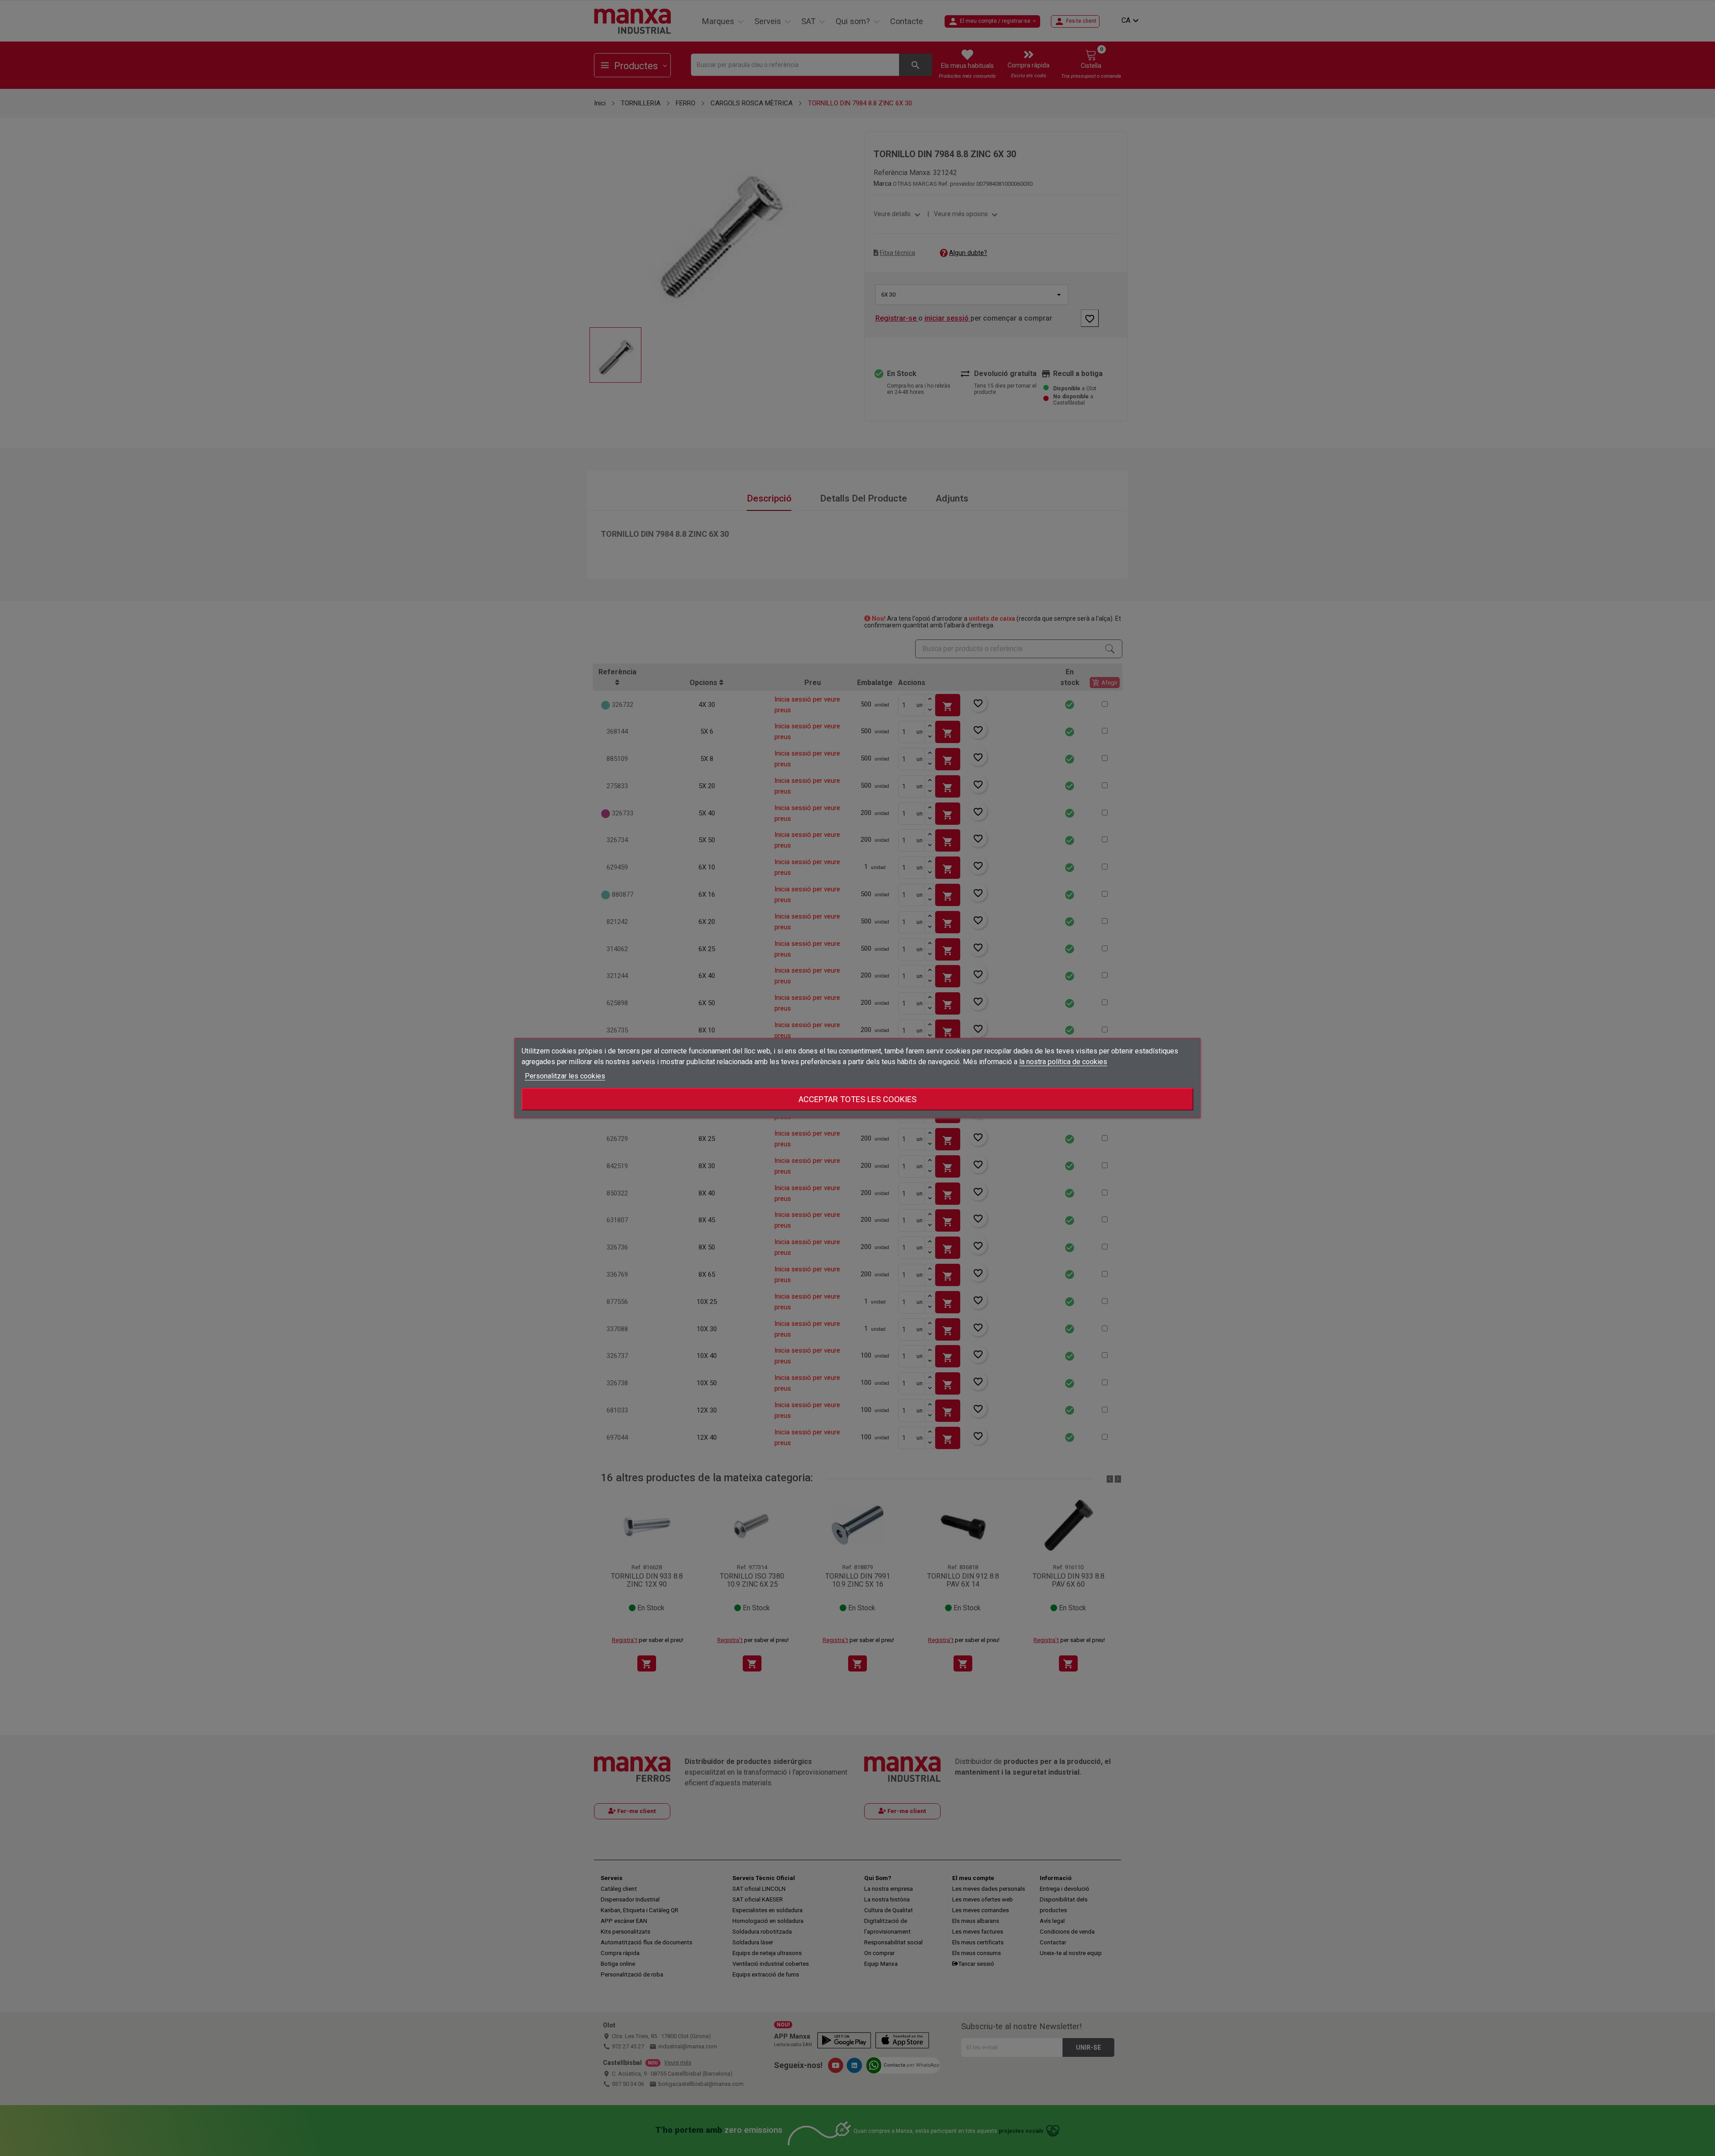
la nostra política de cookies (1063, 1062)
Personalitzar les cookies (565, 1076)
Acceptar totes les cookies (857, 1099)
